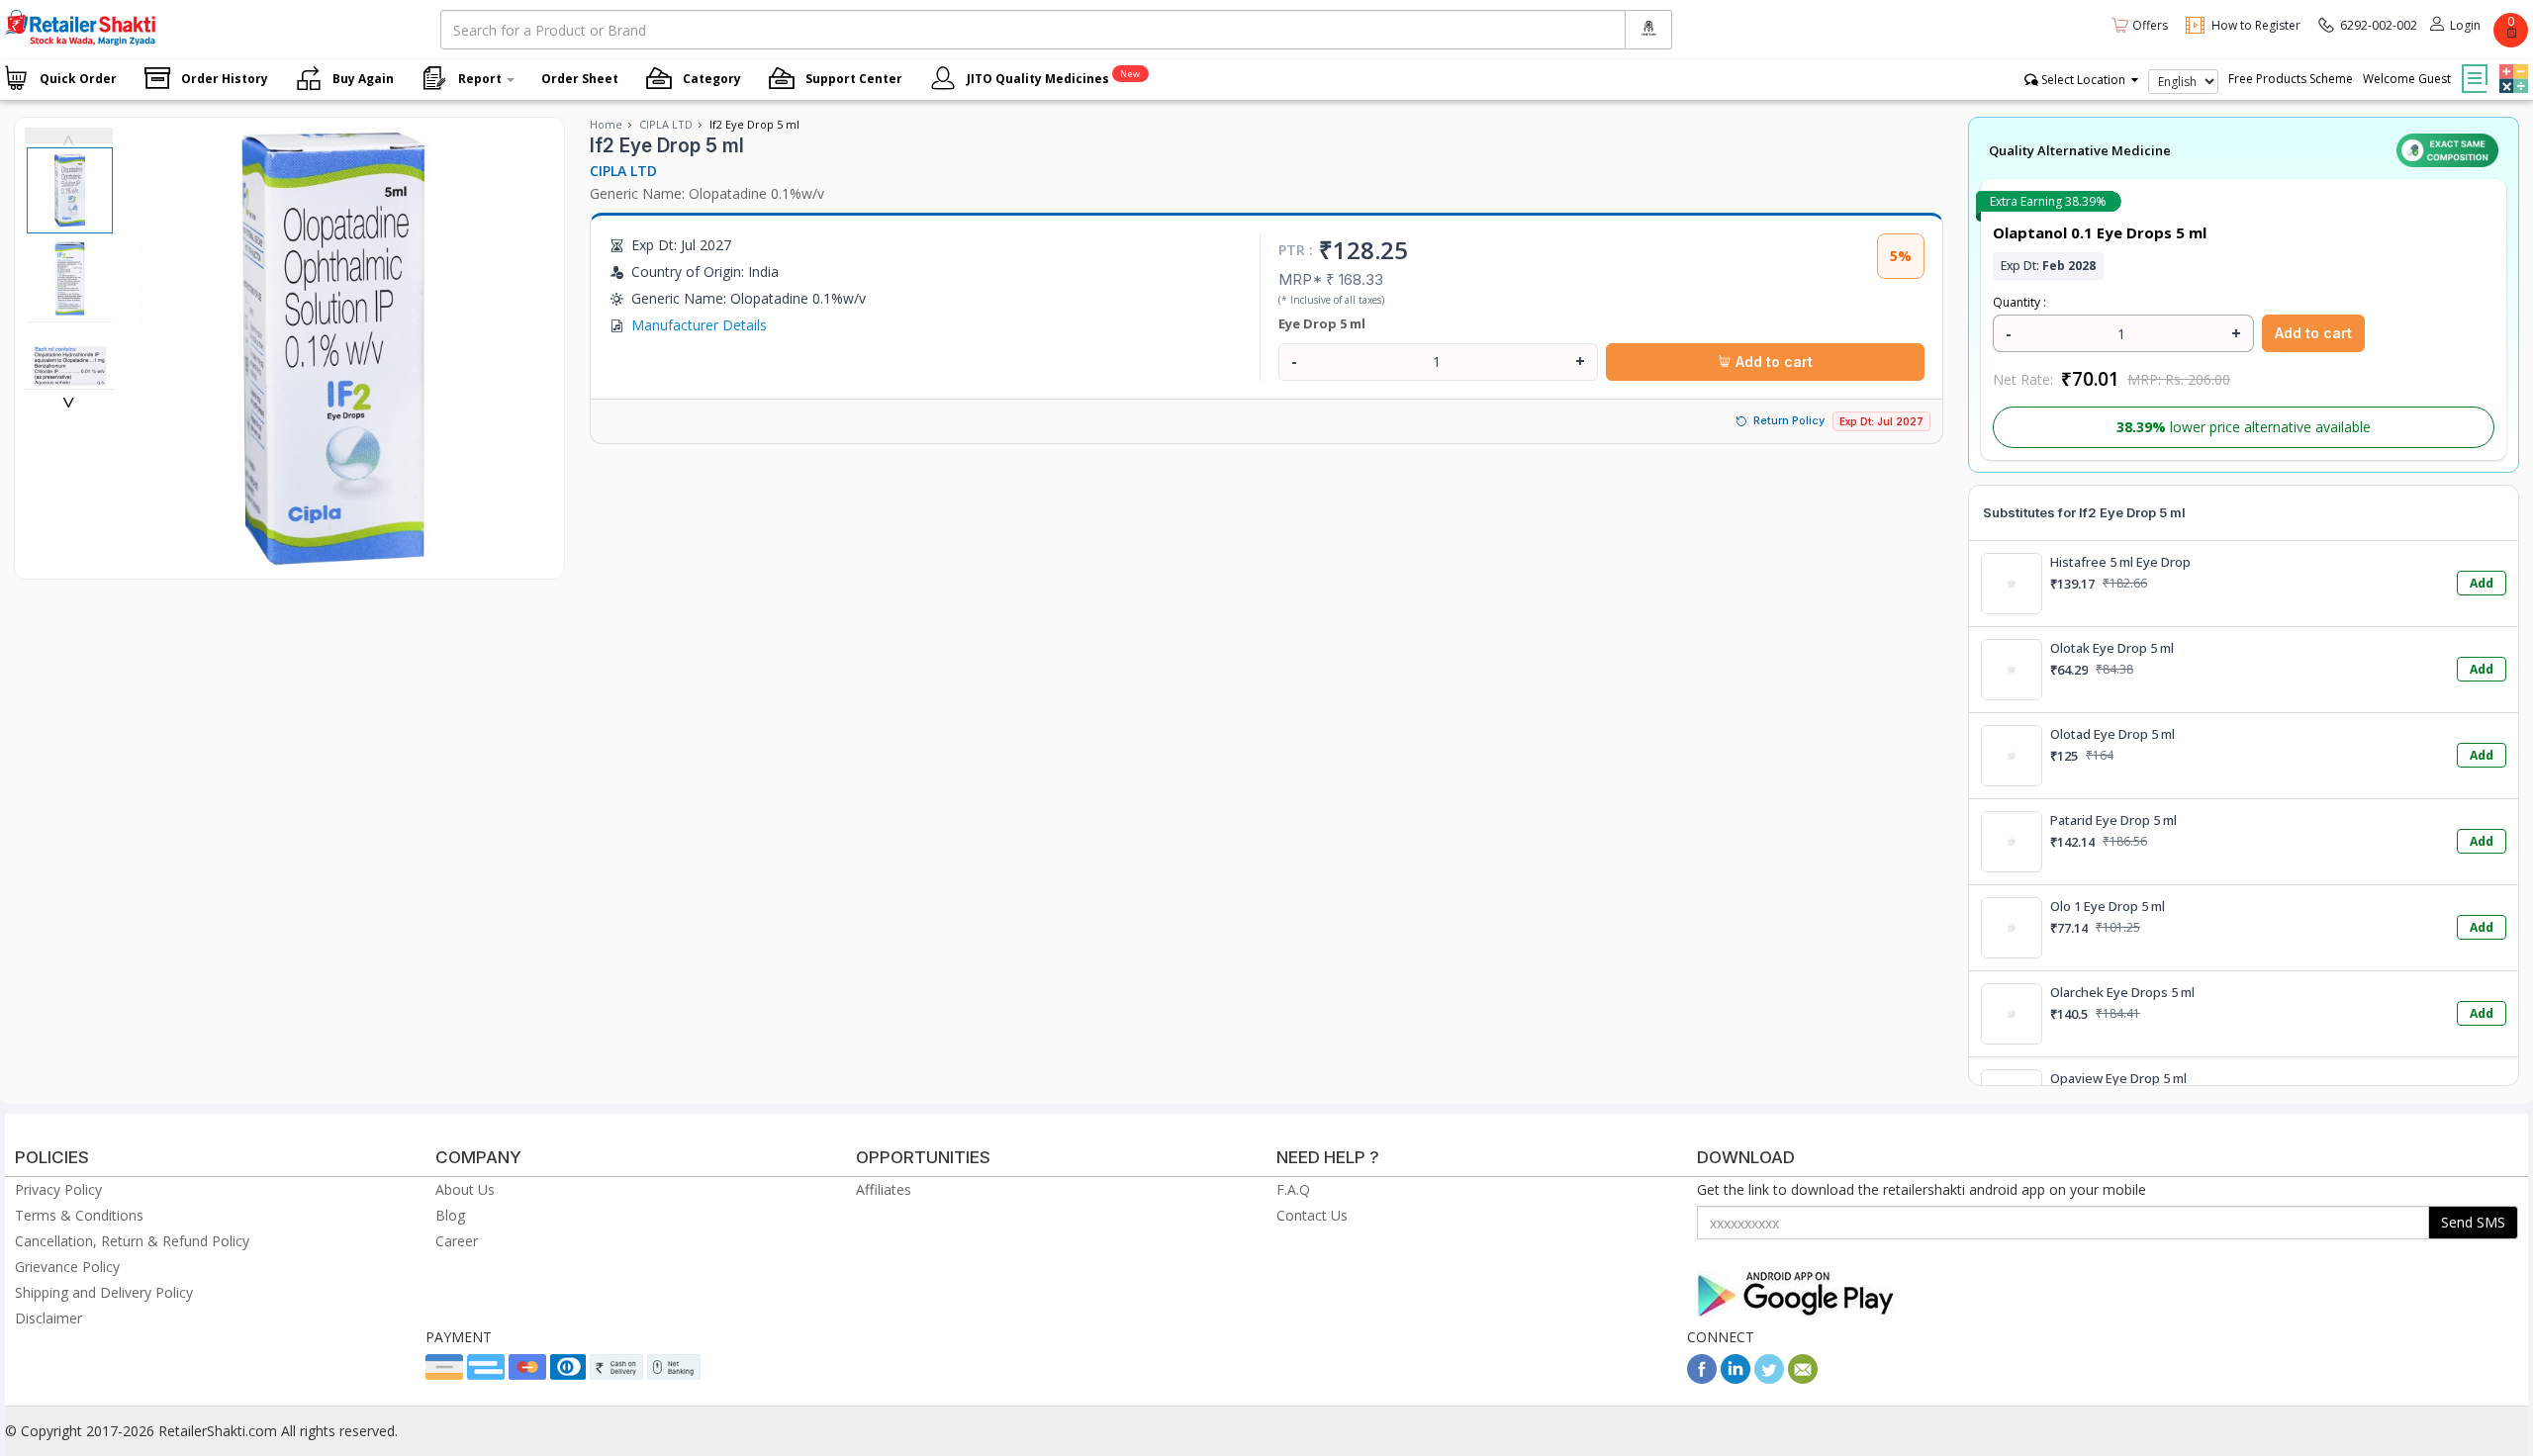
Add (2482, 583)
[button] (2511, 64)
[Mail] (1803, 1378)
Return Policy (1789, 420)
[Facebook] (1702, 1378)
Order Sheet (580, 79)
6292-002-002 (2379, 25)
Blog (450, 1215)
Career (457, 1241)
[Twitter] (1769, 1378)
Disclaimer (48, 1318)
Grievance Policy (67, 1267)
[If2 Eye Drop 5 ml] (333, 558)
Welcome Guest (2407, 79)
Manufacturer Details (699, 325)
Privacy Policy (58, 1189)
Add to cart (1772, 362)
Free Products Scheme (2291, 79)
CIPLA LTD (666, 124)
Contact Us (1312, 1215)
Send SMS (2473, 1222)
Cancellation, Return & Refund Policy (132, 1241)
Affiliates (884, 1189)
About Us (465, 1189)
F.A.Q (1293, 1189)
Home (606, 124)
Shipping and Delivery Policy (104, 1292)
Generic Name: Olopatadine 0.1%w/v (707, 193)
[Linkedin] (1736, 1378)
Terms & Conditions (79, 1215)
